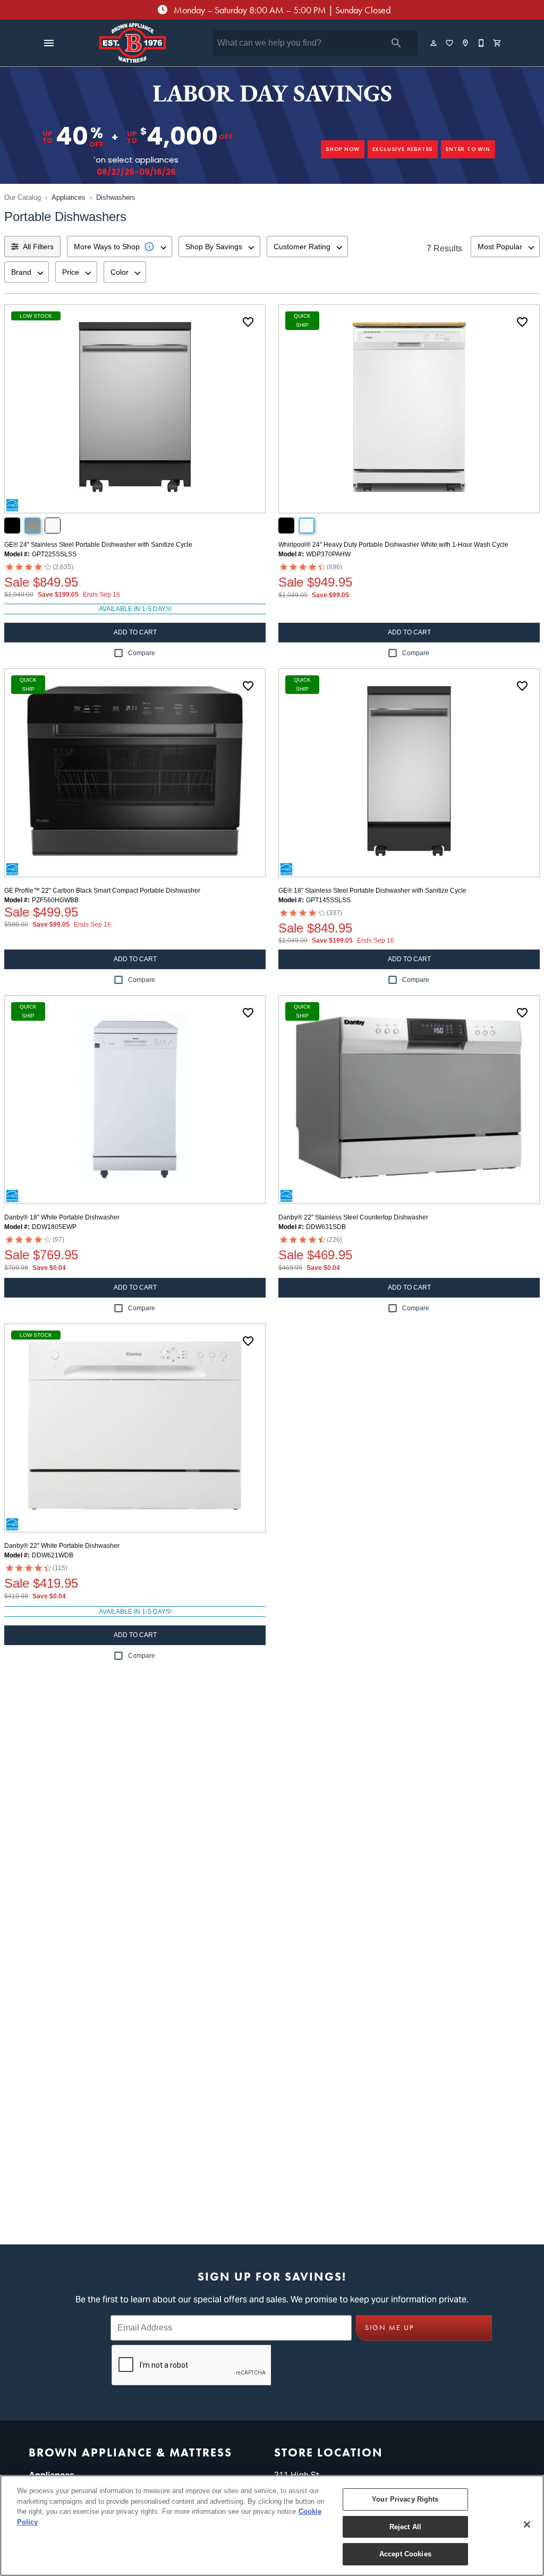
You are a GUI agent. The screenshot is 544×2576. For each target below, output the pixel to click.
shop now (342, 149)
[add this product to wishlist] (248, 322)
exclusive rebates (403, 149)
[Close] (527, 2524)
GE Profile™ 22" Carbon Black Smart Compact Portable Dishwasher (102, 891)
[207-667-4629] (482, 43)
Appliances (69, 197)
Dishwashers (116, 197)
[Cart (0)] (498, 43)
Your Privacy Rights (405, 2499)
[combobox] (120, 247)
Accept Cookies (405, 2554)
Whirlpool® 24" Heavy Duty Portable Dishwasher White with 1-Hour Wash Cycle (393, 545)
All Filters (38, 247)
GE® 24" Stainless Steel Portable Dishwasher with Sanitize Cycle (98, 545)
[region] (272, 2526)
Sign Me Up (389, 2328)
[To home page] (132, 43)
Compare (142, 653)
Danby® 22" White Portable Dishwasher (62, 1546)
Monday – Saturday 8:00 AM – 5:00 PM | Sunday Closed (281, 10)
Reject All (405, 2527)
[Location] (466, 43)
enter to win (468, 149)
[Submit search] (396, 43)
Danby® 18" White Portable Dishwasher (62, 1217)
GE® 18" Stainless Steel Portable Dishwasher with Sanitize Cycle (372, 891)
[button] (49, 43)
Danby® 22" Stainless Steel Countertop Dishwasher (353, 1217)
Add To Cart (135, 632)
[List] (450, 43)
